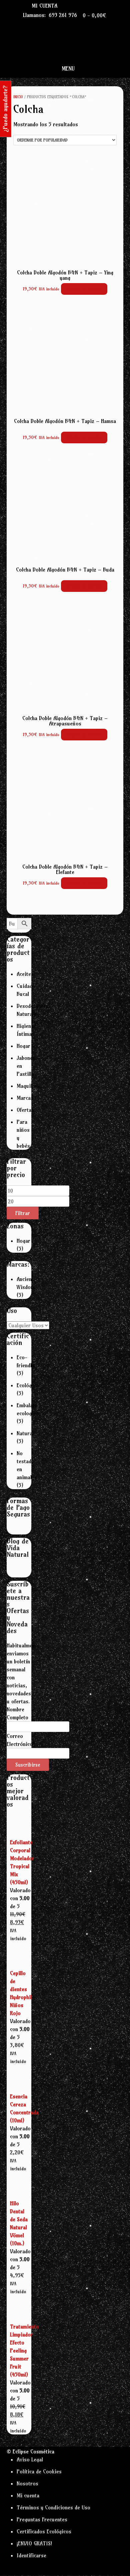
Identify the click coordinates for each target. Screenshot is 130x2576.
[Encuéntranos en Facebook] (76, 5)
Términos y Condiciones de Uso (53, 2507)
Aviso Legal (30, 2459)
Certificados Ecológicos (44, 2531)
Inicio (18, 97)
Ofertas (25, 1110)
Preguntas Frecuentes (42, 2519)
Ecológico (28, 1385)
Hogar (23, 1046)
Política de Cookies (39, 2471)
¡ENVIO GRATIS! (34, 2543)
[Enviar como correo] (69, 5)
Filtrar (23, 1213)
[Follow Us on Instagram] (91, 5)
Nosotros (27, 2483)
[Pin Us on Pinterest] (98, 5)
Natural (25, 1433)
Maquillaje (28, 1086)
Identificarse (31, 2555)
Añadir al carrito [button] (84, 289)
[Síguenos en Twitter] (83, 5)
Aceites (25, 974)
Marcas (25, 1098)
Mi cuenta (44, 6)
